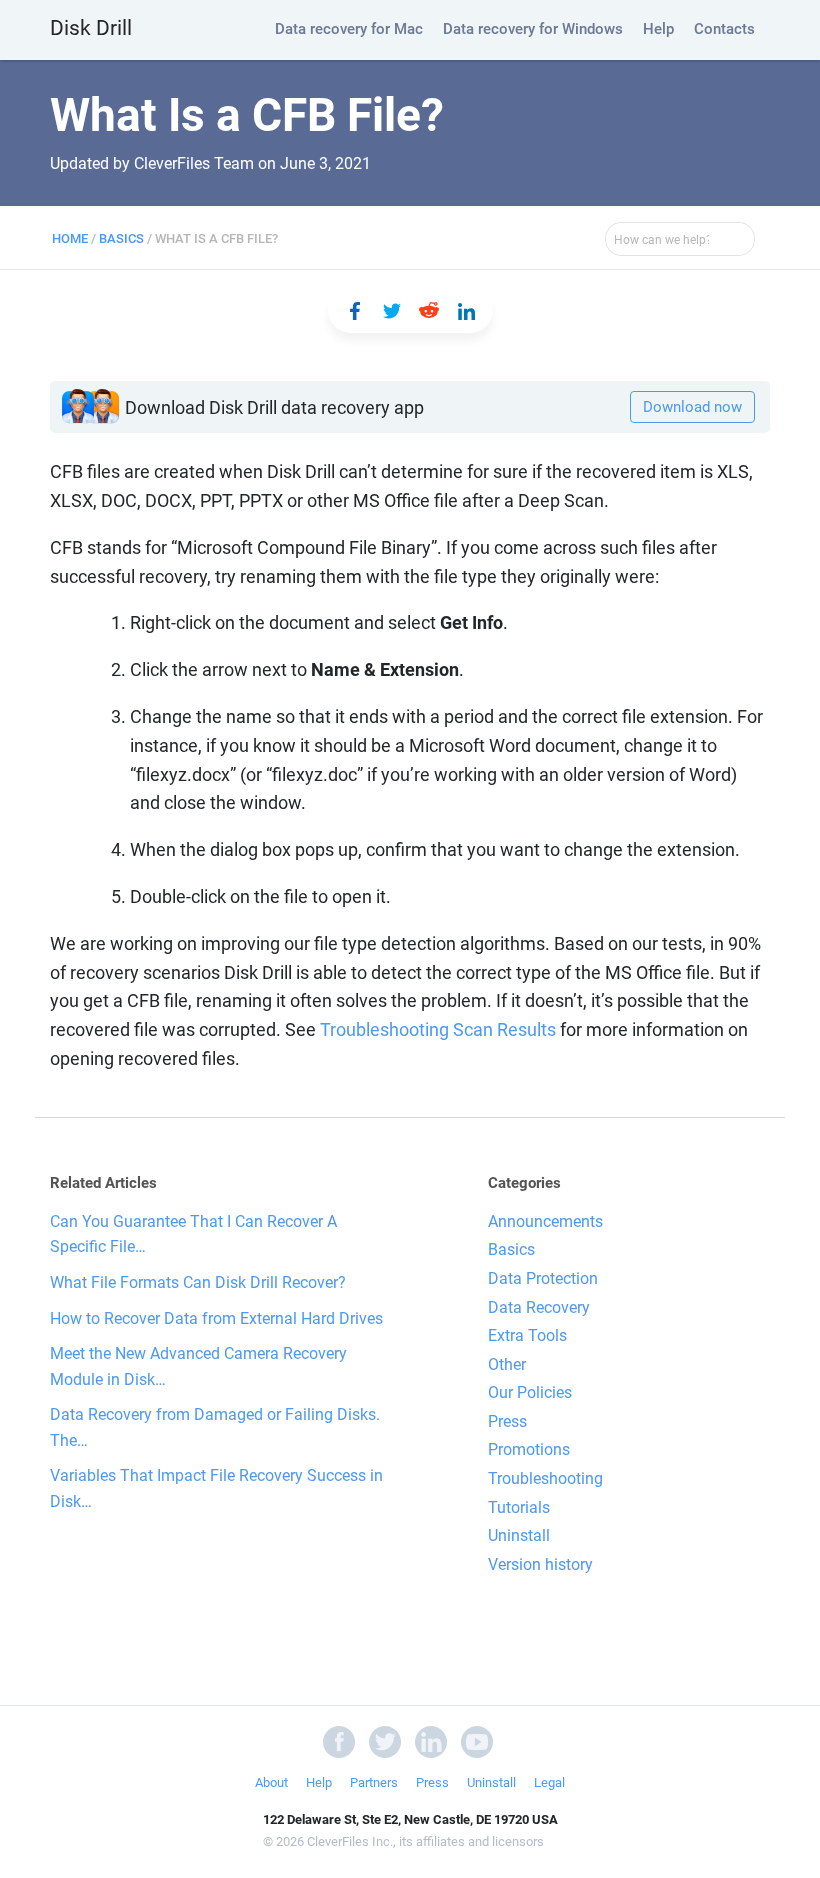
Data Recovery (539, 1307)
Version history (540, 1564)
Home (70, 238)
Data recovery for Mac (349, 29)
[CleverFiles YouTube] (477, 1741)
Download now (692, 407)
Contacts (724, 29)
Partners (374, 1782)
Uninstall (519, 1535)
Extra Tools (527, 1335)
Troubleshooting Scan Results (438, 1029)
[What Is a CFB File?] (355, 311)
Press (507, 1421)
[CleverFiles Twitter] (385, 1741)
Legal (549, 1782)
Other (507, 1364)
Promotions (529, 1449)
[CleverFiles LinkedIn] (431, 1741)
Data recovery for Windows (533, 29)
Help (658, 29)
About (271, 1782)
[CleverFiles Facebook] (339, 1741)
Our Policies (530, 1392)
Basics (121, 238)
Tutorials (519, 1507)
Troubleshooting (545, 1478)
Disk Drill (91, 28)
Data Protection (543, 1278)
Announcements (545, 1221)
